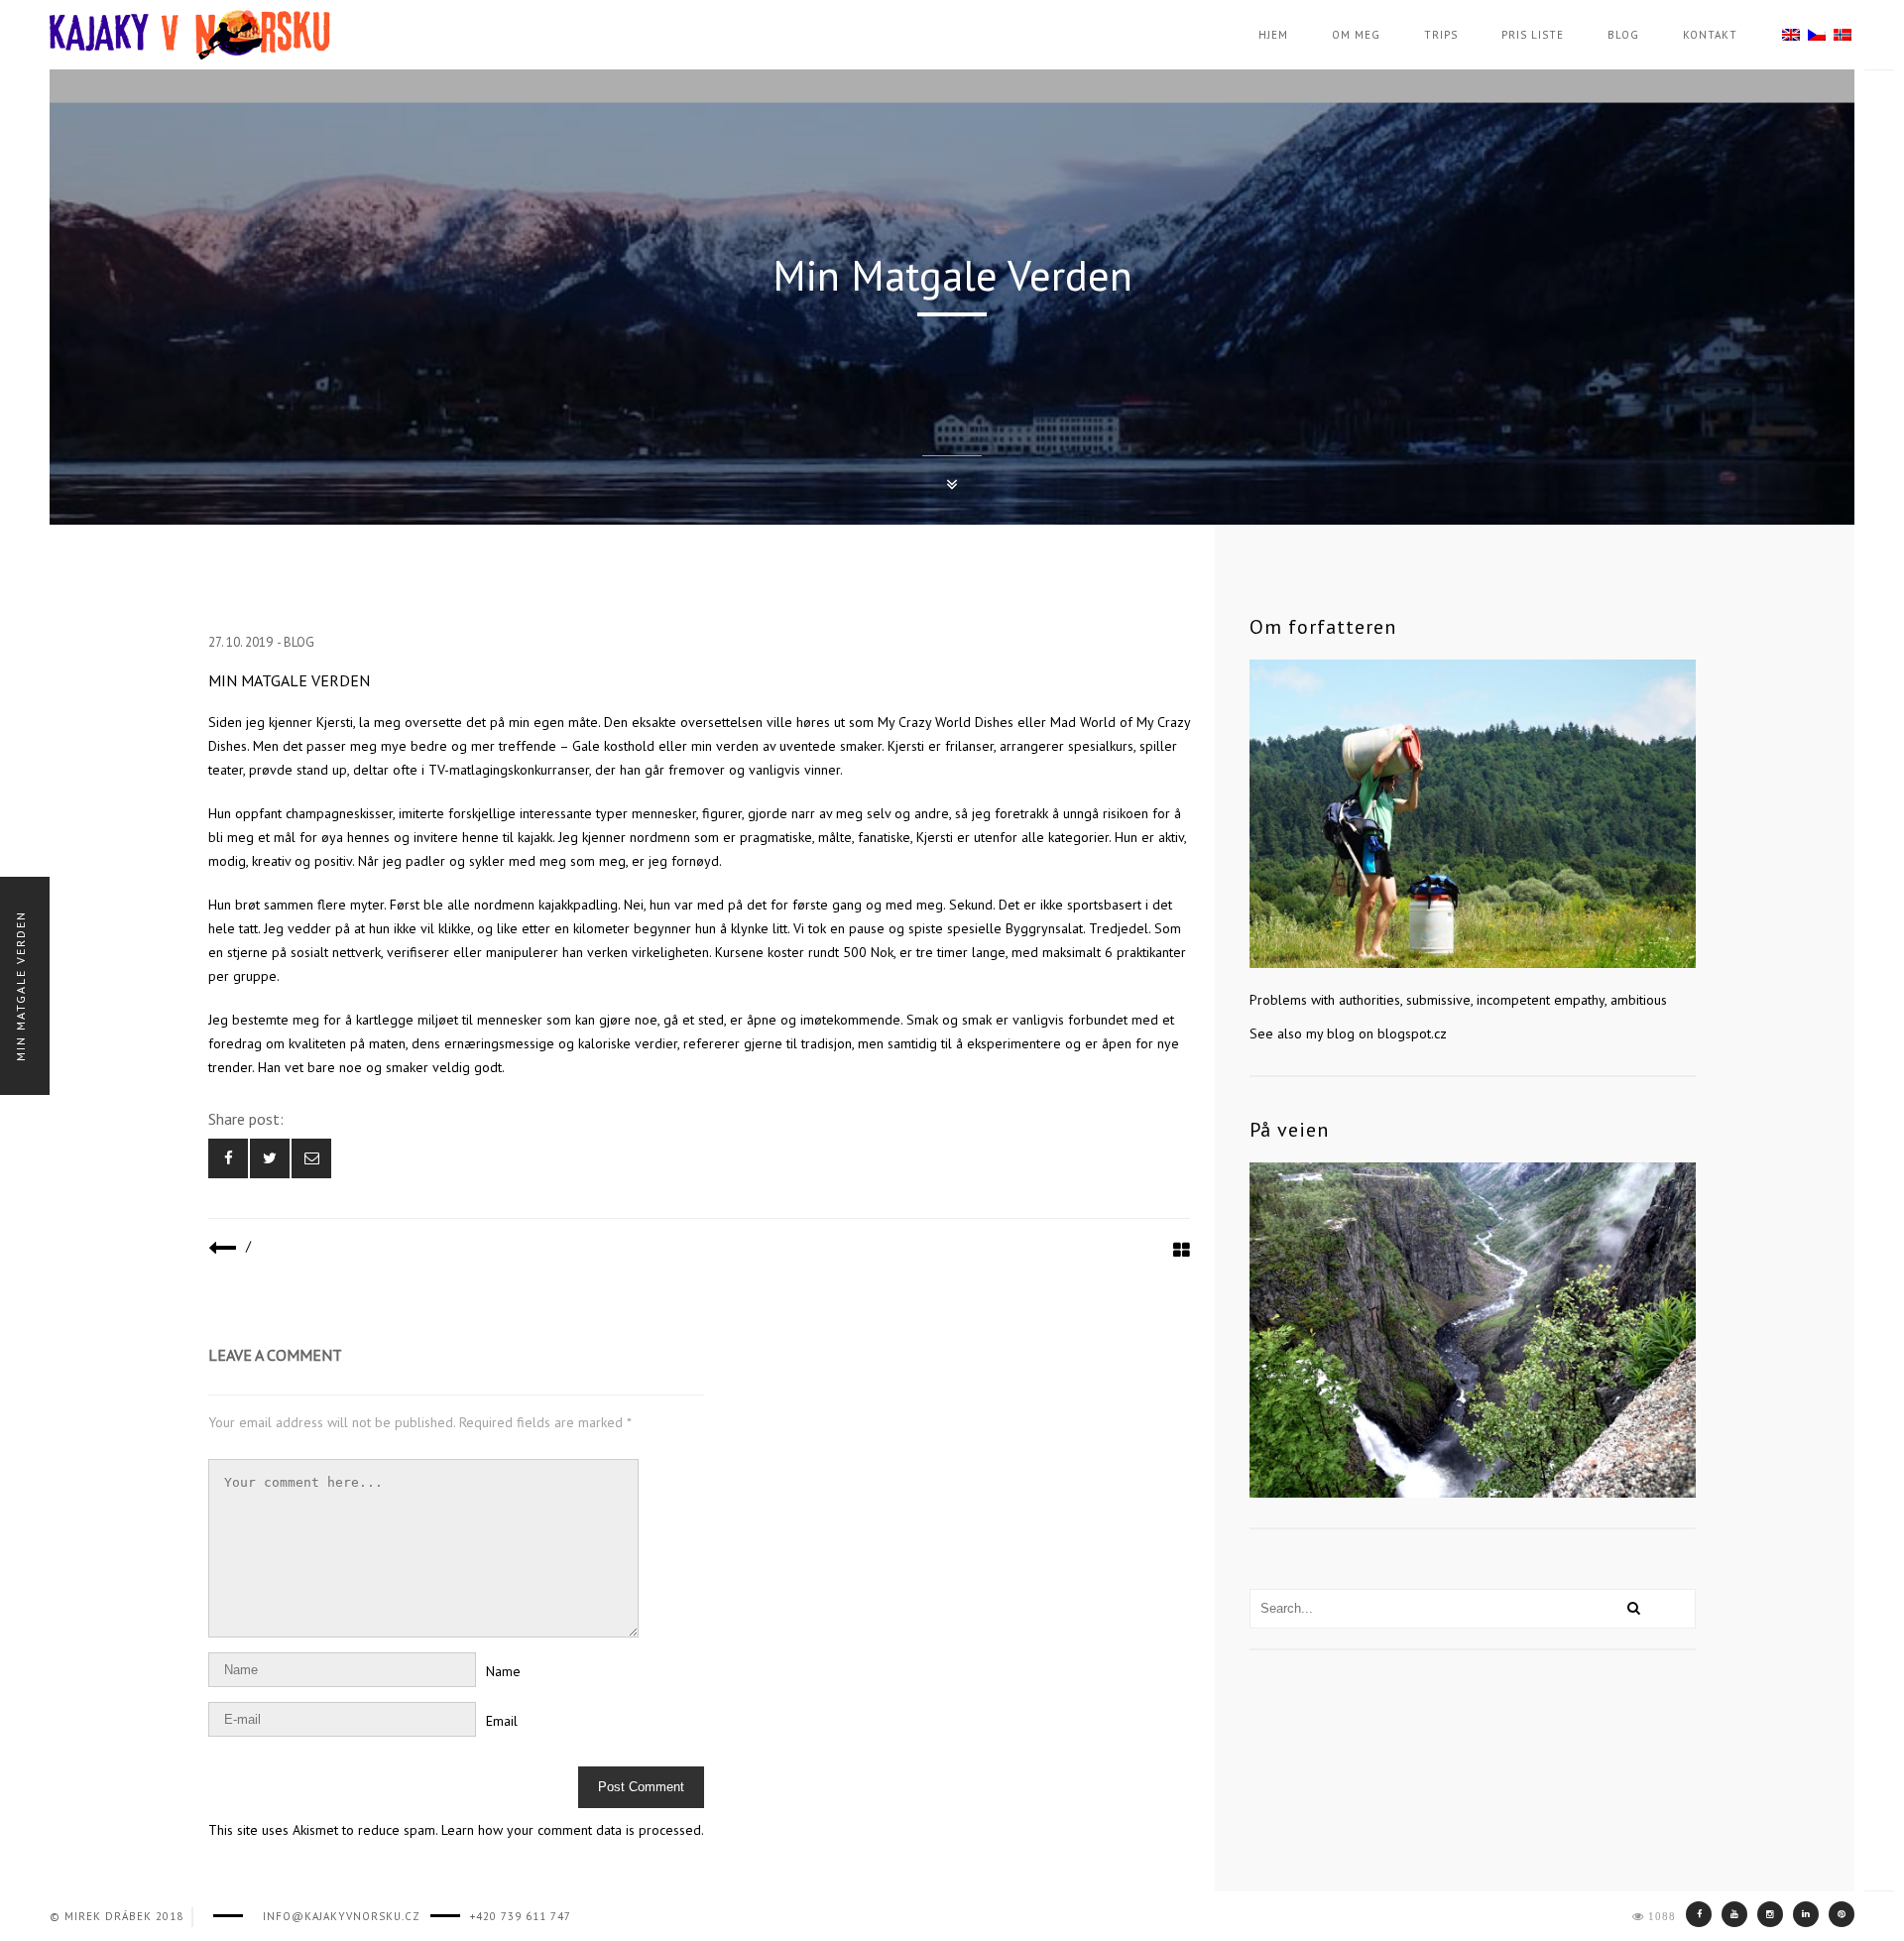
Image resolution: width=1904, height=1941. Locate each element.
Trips (1441, 35)
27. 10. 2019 (240, 642)
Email (502, 1721)
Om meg (1356, 35)
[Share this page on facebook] (228, 1158)
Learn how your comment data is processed (571, 1830)
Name (503, 1671)
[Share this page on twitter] (270, 1158)
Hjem (1273, 35)
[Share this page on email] (311, 1158)
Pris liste (1533, 35)
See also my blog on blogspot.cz (1348, 1033)
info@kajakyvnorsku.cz (342, 1916)
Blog (1623, 35)
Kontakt (1710, 35)
